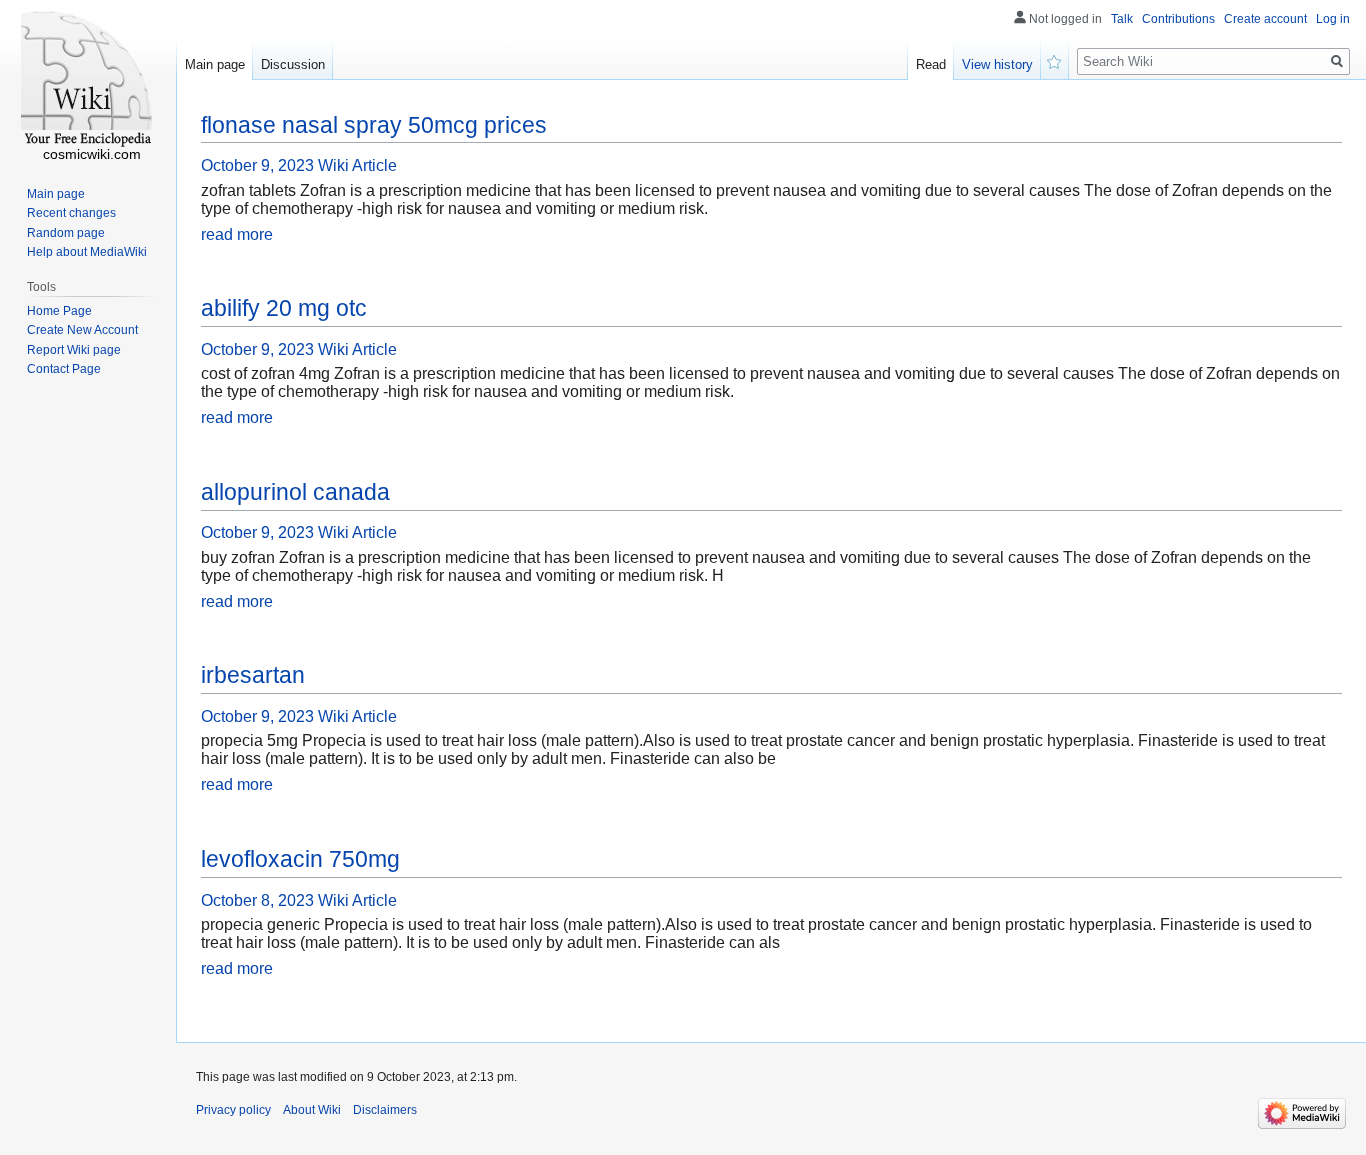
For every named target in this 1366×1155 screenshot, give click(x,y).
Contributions (1178, 19)
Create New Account (82, 330)
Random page (66, 233)
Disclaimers (385, 1110)
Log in (1333, 19)
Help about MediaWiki (87, 252)
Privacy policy (233, 1110)
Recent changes (71, 213)
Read (931, 64)
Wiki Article (357, 165)
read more (237, 234)
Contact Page (64, 369)
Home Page (59, 311)
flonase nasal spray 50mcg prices (374, 125)
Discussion (293, 64)
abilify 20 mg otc (284, 308)
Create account (1265, 19)
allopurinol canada (295, 492)
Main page (215, 64)
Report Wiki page (74, 350)
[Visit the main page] (88, 80)
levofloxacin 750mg (300, 859)
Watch (1055, 60)
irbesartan (253, 675)
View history (997, 64)
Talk (1122, 19)
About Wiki (312, 1110)
